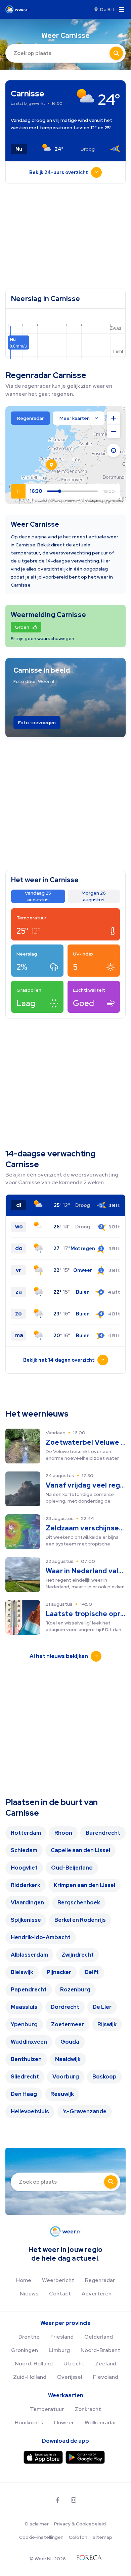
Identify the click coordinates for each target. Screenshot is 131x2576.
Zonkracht (88, 2409)
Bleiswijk (22, 1972)
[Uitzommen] (114, 432)
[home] (19, 9)
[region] (65, 455)
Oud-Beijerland (72, 1868)
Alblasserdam (29, 1955)
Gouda (70, 2042)
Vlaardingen (27, 1903)
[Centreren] (114, 450)
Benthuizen (26, 2059)
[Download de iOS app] (43, 2457)
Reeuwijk (62, 2094)
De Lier (102, 2007)
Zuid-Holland (30, 2377)
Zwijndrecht (78, 1955)
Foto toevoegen (37, 723)
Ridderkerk (26, 1885)
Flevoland (106, 2377)
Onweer (64, 2422)
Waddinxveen (29, 2042)
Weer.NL (43, 501)
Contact (60, 2294)
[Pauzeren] (18, 491)
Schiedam (24, 1850)
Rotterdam (26, 1833)
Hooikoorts (29, 2422)
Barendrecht (103, 1833)
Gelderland (99, 2337)
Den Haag (24, 2094)
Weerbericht (58, 2280)
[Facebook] (57, 2500)
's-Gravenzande (84, 2111)
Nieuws (29, 2294)
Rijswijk (107, 2024)
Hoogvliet (24, 1868)
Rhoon (63, 1833)
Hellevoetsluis (30, 2111)
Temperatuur (47, 2409)
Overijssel (70, 2377)
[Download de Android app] (85, 2457)
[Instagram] (74, 2500)
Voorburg (66, 2077)
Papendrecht (29, 1990)
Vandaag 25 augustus (38, 896)
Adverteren (97, 2294)
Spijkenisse (26, 1920)
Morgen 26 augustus (94, 896)
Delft (92, 1972)
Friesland (62, 2337)
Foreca (56, 501)
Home (24, 2280)
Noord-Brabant (100, 2350)
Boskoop (104, 2077)
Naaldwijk (68, 2059)
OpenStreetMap (115, 501)
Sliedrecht (25, 2077)
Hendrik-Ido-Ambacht (41, 1937)
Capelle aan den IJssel (80, 1850)
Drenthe (29, 2337)
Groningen (25, 2350)
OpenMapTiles (93, 501)
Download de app (65, 2441)
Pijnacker (59, 1972)
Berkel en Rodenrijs (80, 1920)
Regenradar (100, 2280)
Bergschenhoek (79, 1903)
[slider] (63, 491)
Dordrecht (65, 2007)
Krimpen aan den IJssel (84, 1885)
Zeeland (106, 2364)
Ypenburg (24, 2024)
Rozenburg (75, 1990)
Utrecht (74, 2364)
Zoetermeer (68, 2024)
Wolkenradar (100, 2422)
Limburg (59, 2350)
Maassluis (24, 2007)
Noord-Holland (34, 2364)
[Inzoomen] (114, 418)
